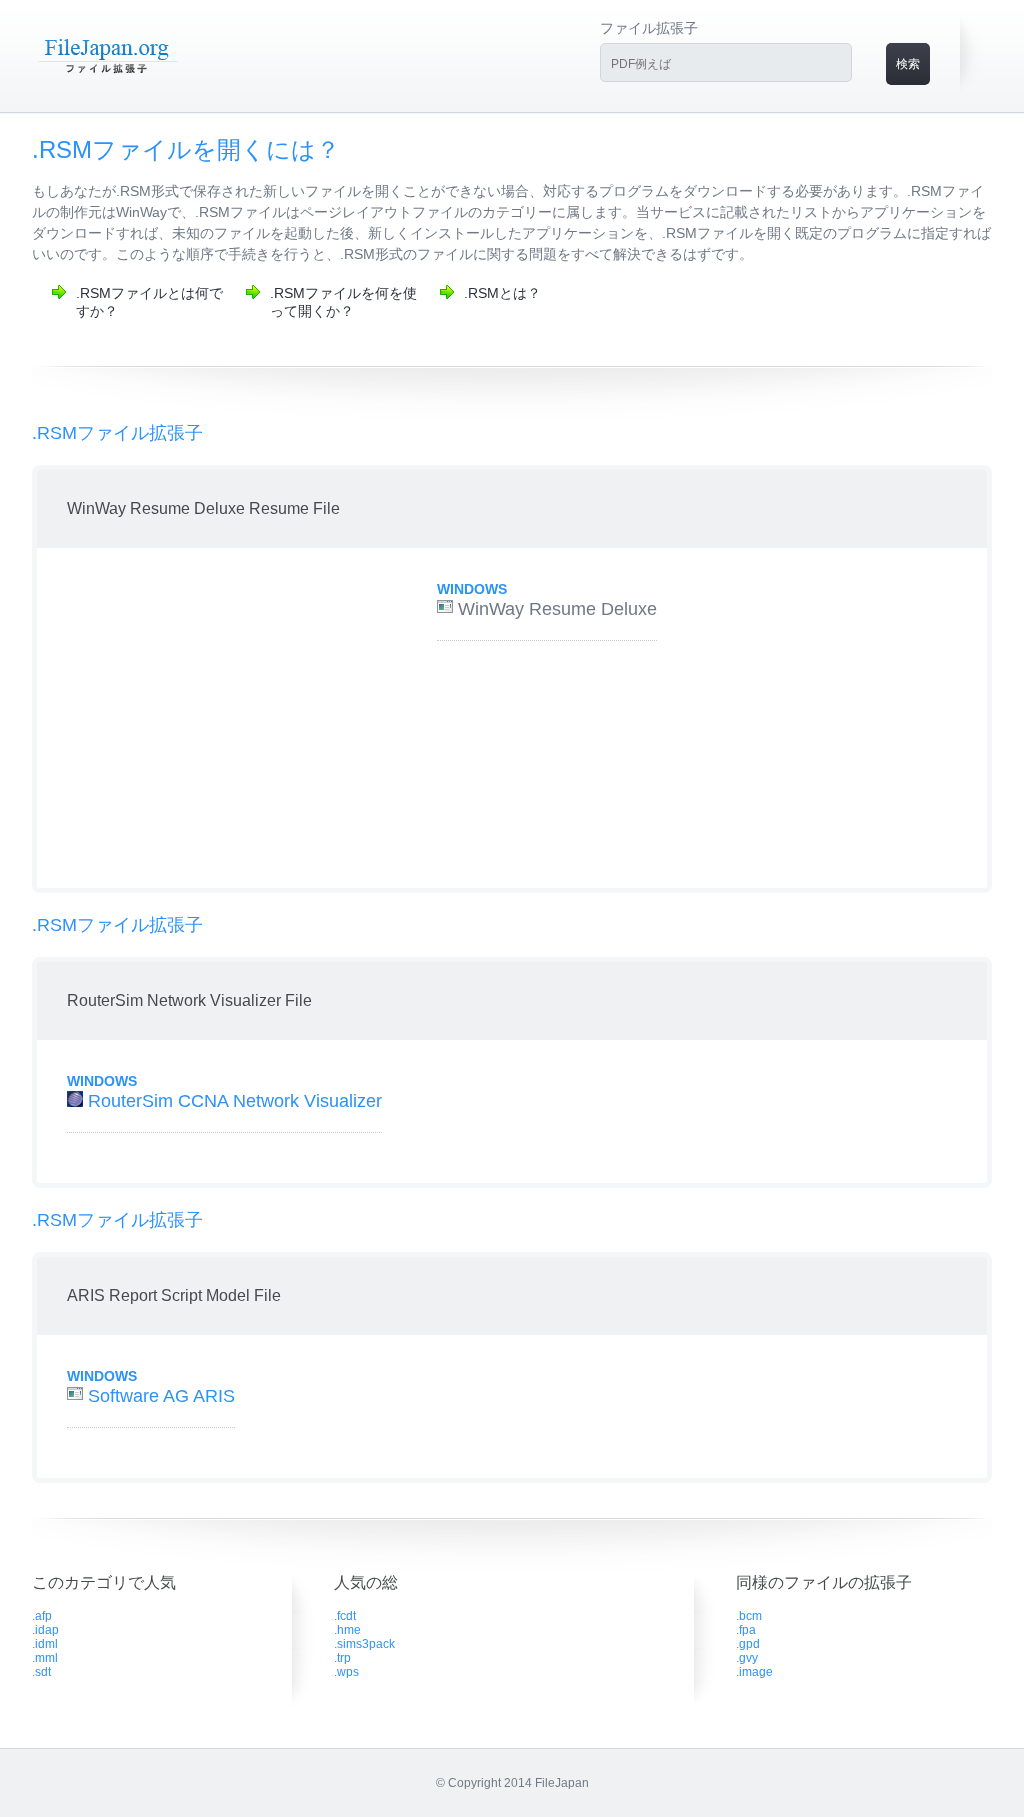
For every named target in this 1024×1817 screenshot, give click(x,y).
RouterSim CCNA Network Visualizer (235, 1101)
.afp (42, 1616)
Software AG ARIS (161, 1396)
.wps (346, 1672)
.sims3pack (364, 1644)
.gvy (747, 1658)
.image (754, 1672)
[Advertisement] (215, 718)
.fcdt (345, 1616)
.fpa (746, 1630)
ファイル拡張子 (649, 28)
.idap (45, 1630)
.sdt (41, 1672)
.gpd (748, 1644)
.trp (342, 1658)
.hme (347, 1630)
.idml (45, 1644)
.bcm (749, 1616)
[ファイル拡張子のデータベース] (107, 72)
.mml (45, 1658)
